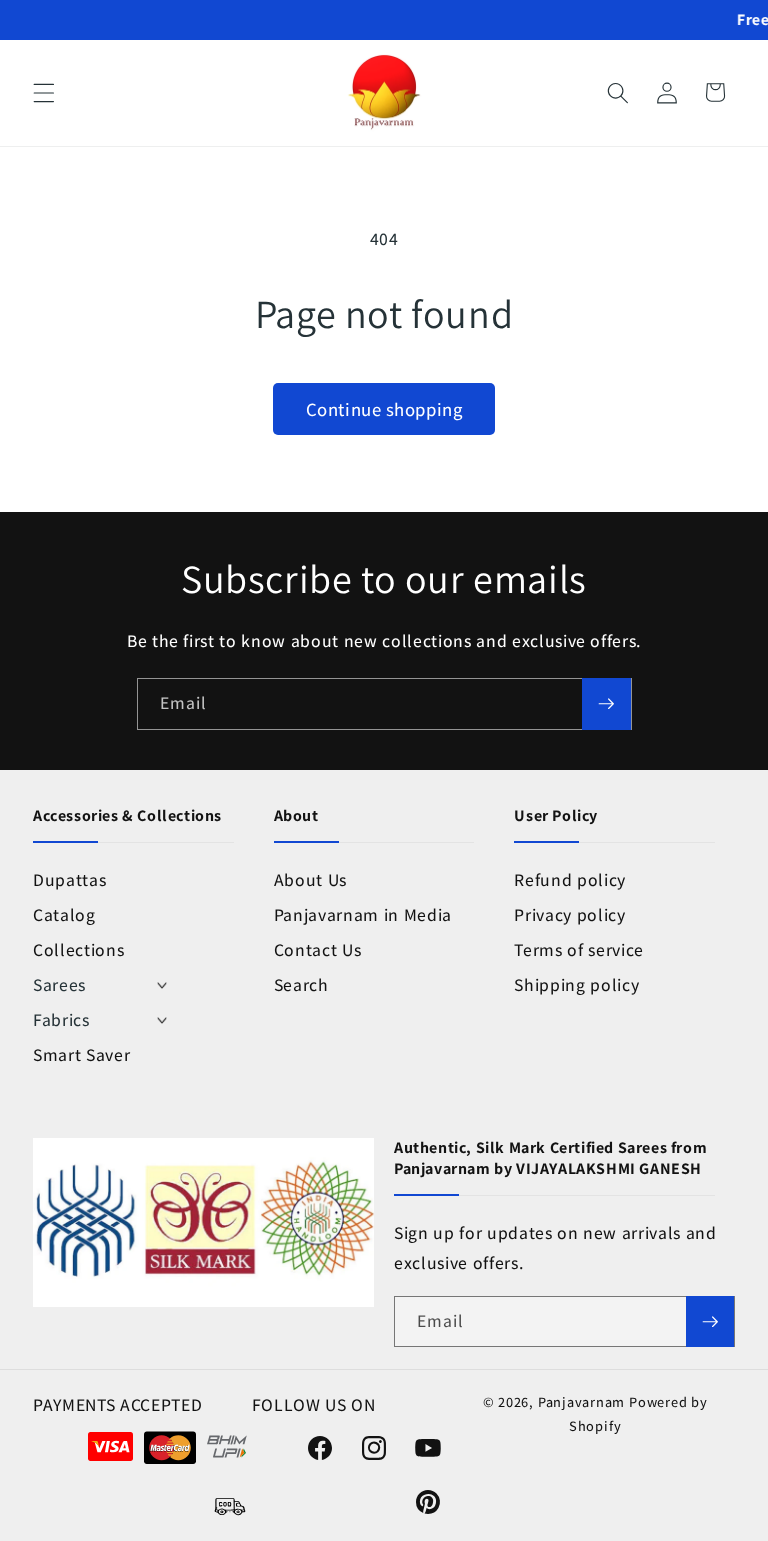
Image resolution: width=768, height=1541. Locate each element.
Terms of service (579, 949)
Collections (78, 949)
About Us (310, 879)
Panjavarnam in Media (363, 914)
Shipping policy (576, 984)
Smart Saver (81, 1054)
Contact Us (318, 949)
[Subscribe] (606, 704)
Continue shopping (384, 409)
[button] (44, 92)
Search (301, 984)
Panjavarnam (581, 1401)
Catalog (64, 914)
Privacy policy (569, 914)
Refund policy (570, 879)
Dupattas (69, 879)
